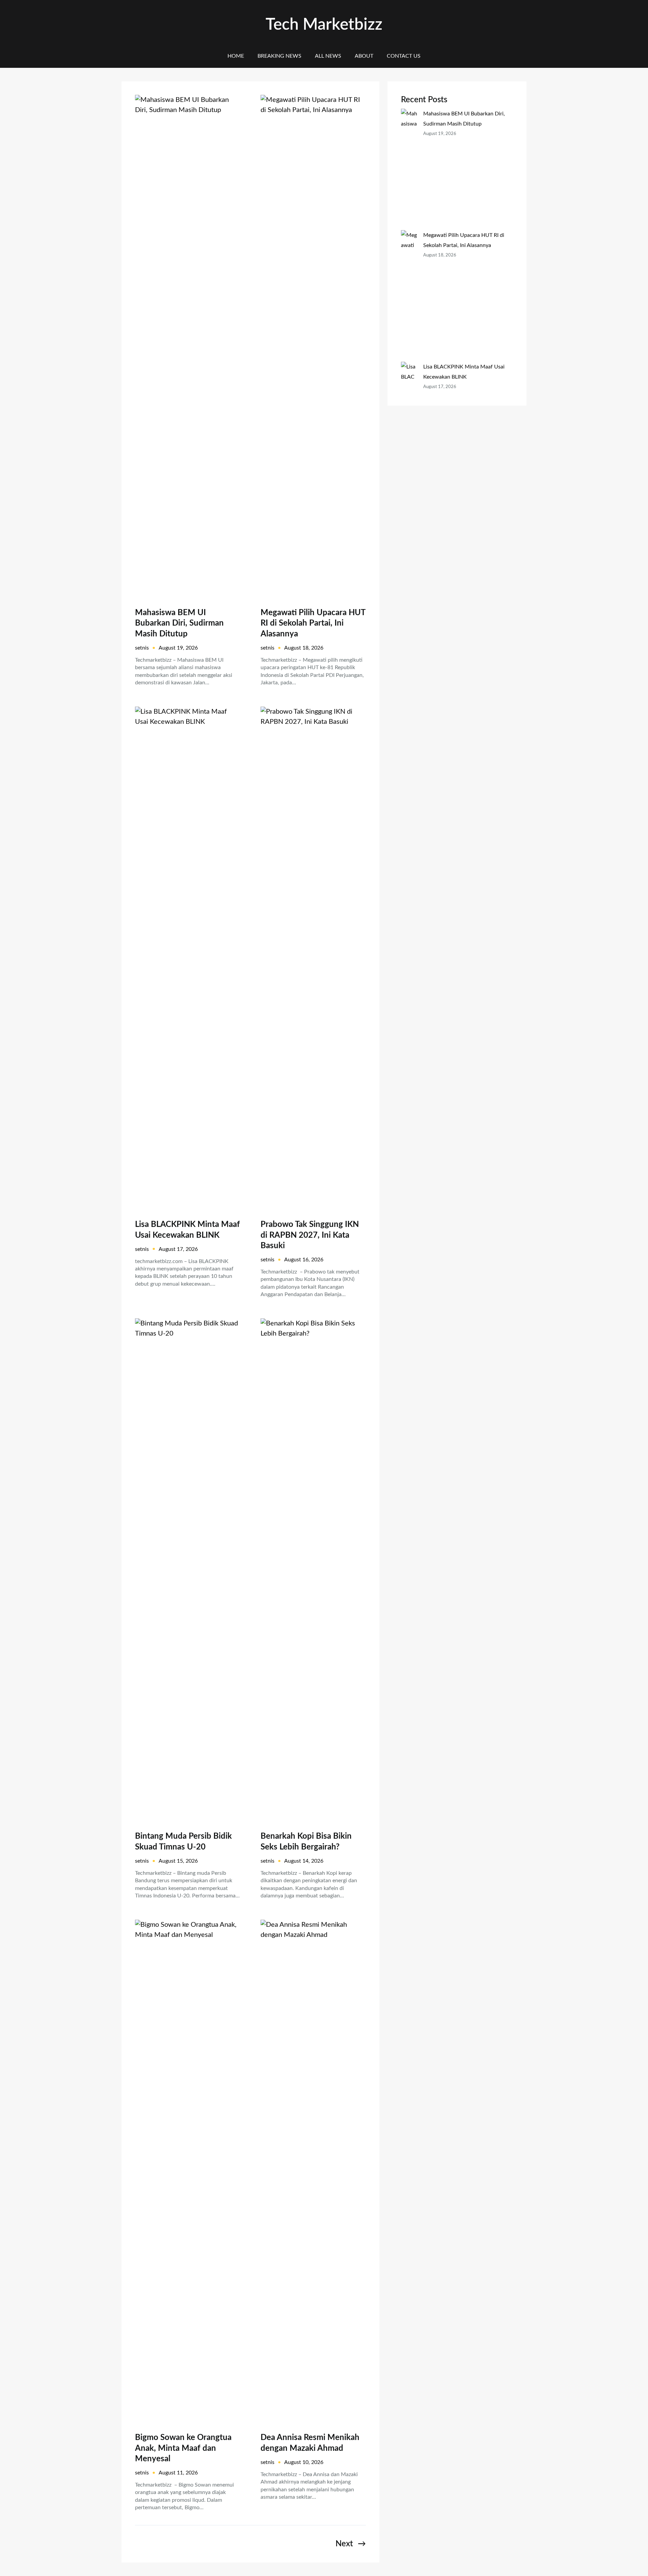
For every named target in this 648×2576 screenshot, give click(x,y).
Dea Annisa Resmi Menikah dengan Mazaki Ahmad (310, 2443)
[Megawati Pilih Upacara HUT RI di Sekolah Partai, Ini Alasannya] (409, 296)
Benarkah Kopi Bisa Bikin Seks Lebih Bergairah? (306, 1842)
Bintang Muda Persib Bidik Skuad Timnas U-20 (183, 1842)
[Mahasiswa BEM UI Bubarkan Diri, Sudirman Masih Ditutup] (409, 169)
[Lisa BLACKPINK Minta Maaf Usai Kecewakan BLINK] (409, 407)
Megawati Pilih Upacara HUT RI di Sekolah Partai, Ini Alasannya (313, 623)
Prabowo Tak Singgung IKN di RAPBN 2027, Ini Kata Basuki (310, 1235)
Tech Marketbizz (324, 25)
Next (351, 2544)
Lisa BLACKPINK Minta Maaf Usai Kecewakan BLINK (187, 1230)
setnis (142, 648)
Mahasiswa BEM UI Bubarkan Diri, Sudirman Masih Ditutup (179, 623)
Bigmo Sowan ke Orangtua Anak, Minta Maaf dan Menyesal (183, 2448)
